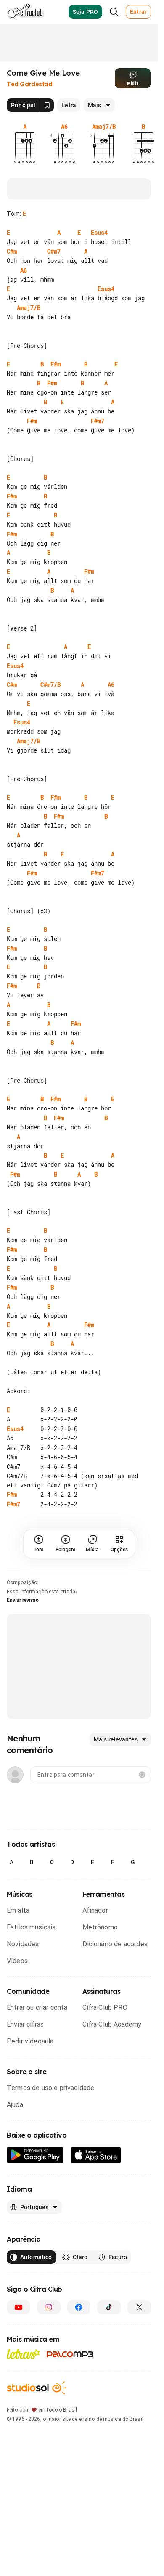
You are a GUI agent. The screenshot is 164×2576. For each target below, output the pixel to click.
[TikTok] (109, 2345)
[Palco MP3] (70, 2392)
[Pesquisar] (114, 12)
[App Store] (96, 2193)
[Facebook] (79, 2345)
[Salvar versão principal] (47, 105)
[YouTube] (19, 2345)
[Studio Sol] (37, 2426)
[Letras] (23, 2392)
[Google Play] (35, 2193)
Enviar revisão (23, 1638)
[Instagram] (49, 2345)
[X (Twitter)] (139, 2345)
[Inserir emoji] (142, 1813)
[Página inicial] (25, 12)
